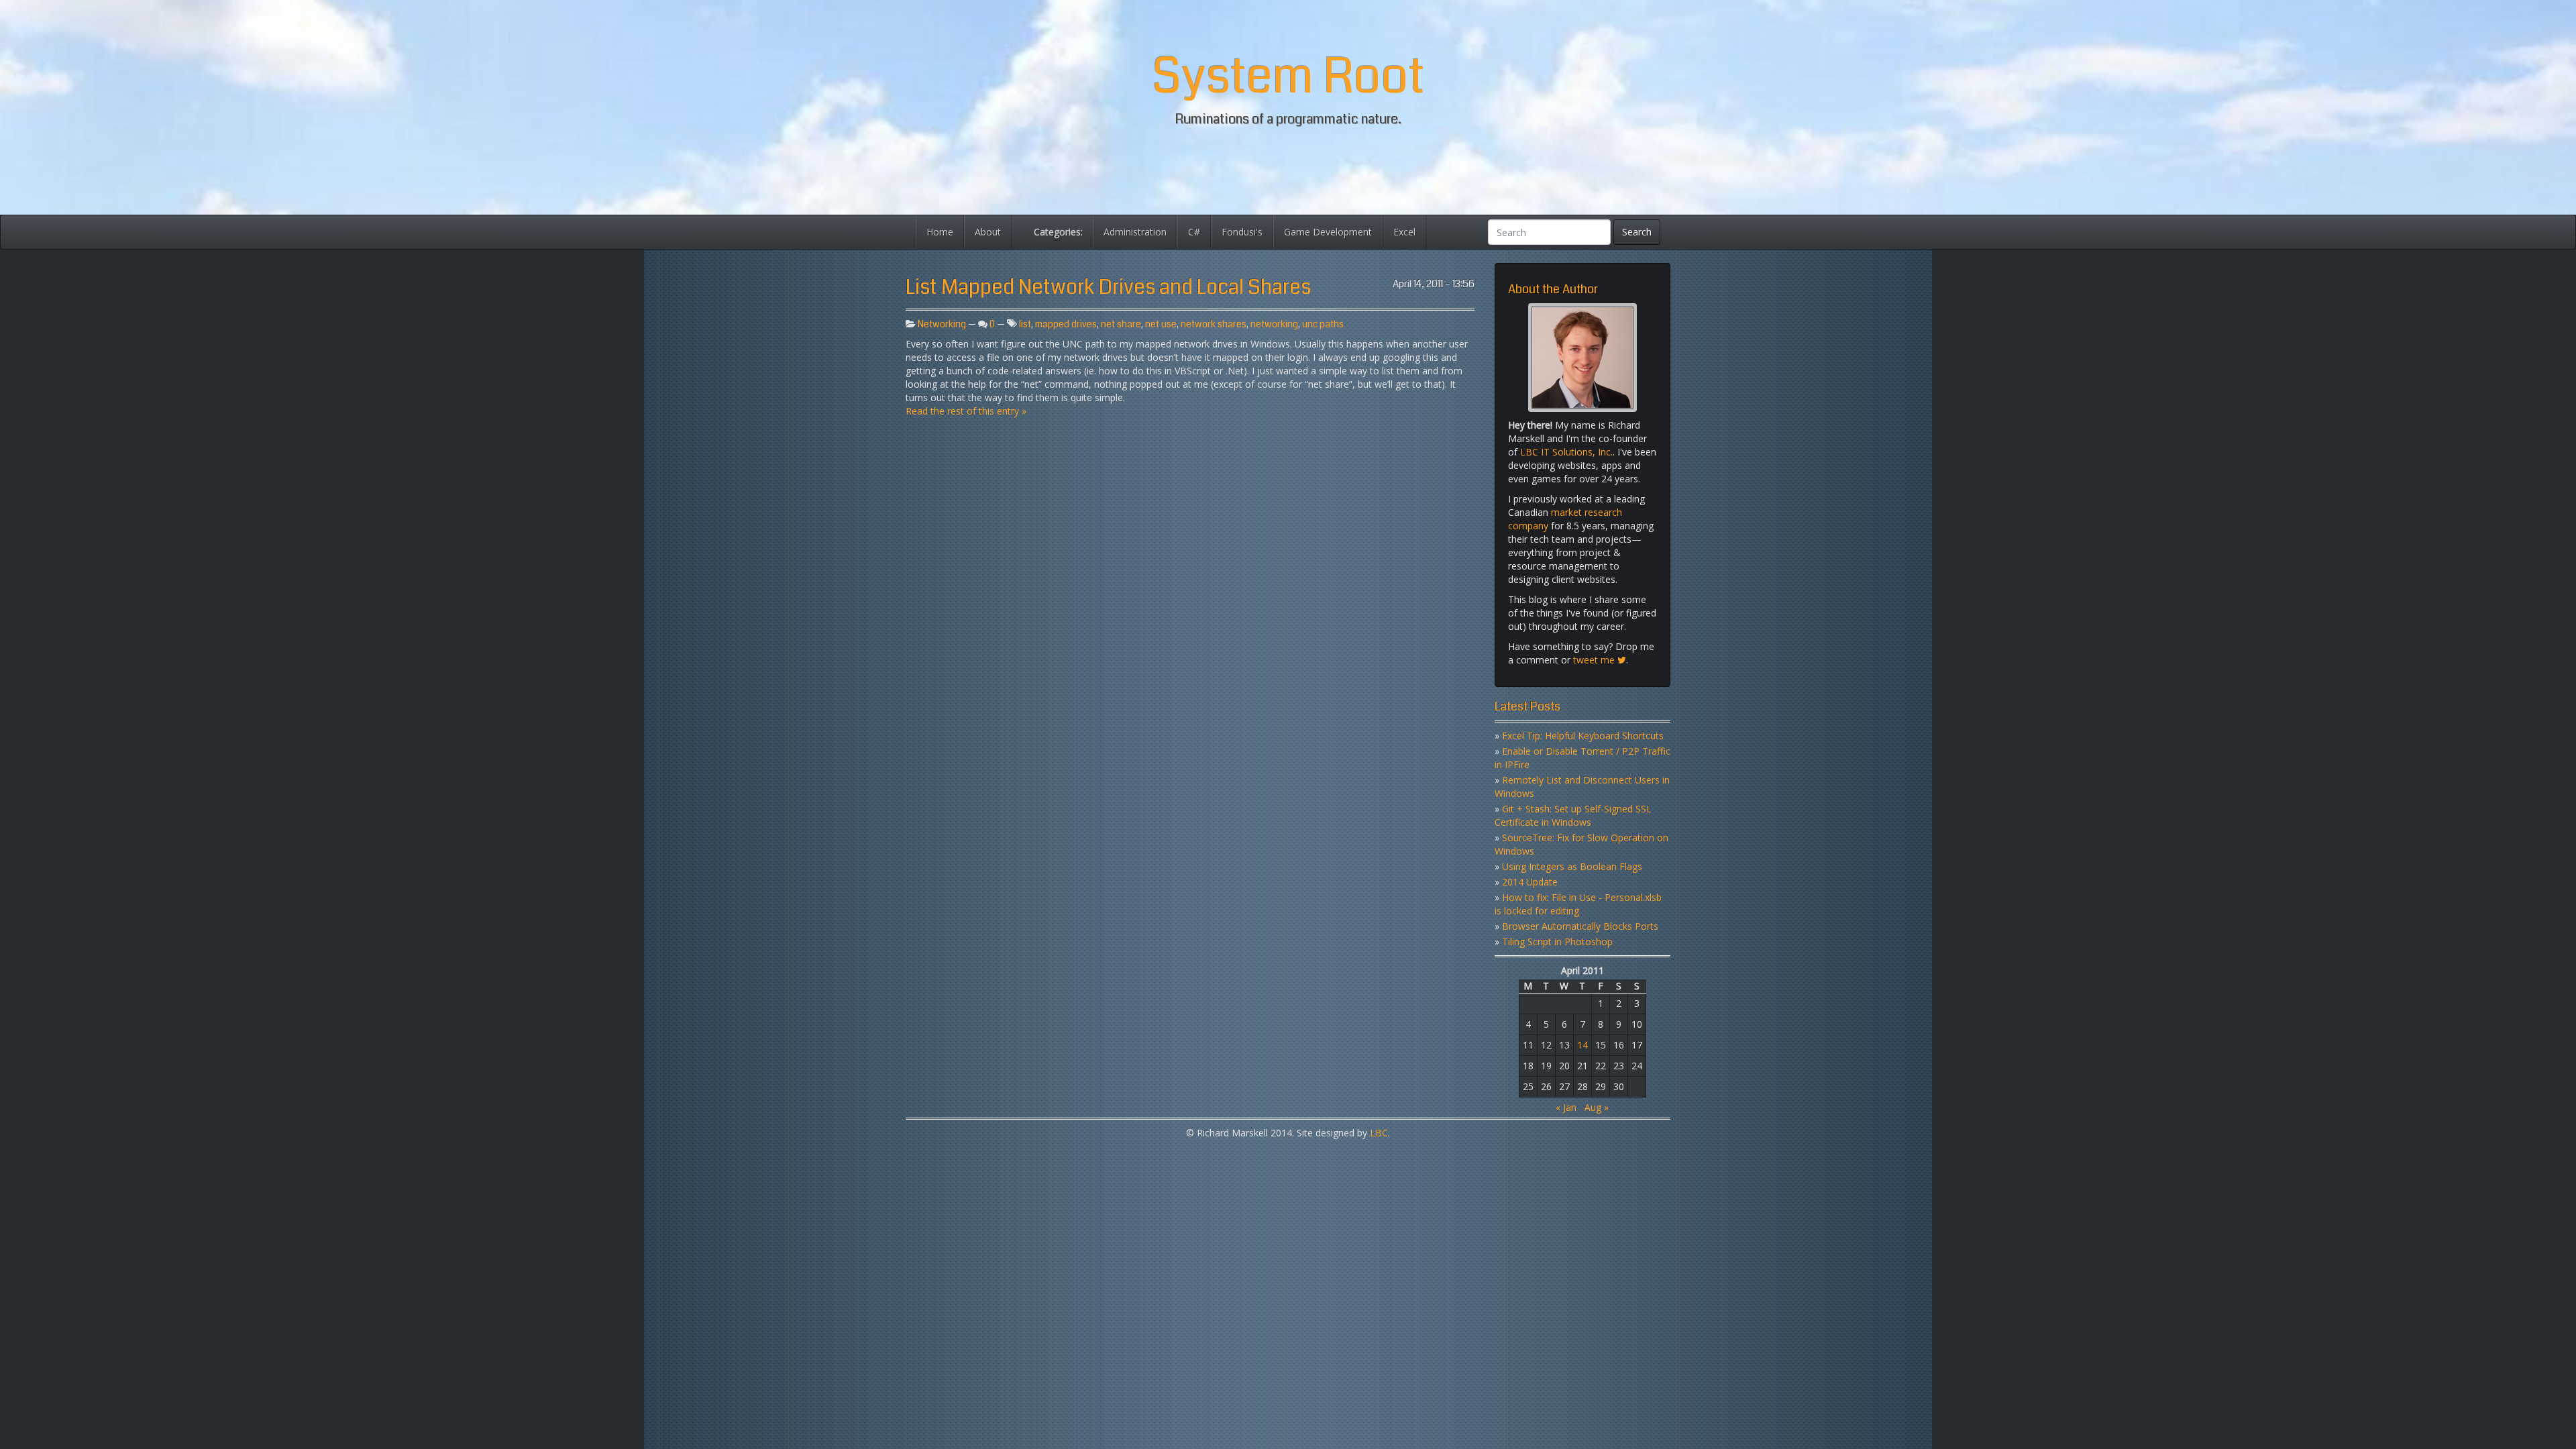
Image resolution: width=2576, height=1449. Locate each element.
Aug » (1597, 1107)
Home (940, 232)
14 (1582, 1045)
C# (1194, 232)
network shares (1214, 324)
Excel (1404, 232)
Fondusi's (1242, 232)
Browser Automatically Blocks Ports (1580, 926)
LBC (1379, 1133)
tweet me (1595, 660)
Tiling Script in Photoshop (1557, 942)
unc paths (1323, 324)
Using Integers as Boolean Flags (1572, 866)
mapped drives (1066, 324)
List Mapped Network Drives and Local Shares (1108, 287)
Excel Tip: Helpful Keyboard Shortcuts (1583, 736)
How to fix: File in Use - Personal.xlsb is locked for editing (1578, 904)
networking (1274, 324)
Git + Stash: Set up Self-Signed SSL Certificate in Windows (1573, 815)
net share (1121, 324)
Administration (1135, 232)
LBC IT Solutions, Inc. (1566, 452)
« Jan (1566, 1107)
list (1025, 324)
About (988, 232)
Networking (942, 324)
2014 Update (1530, 882)
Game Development (1328, 232)
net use (1161, 324)
